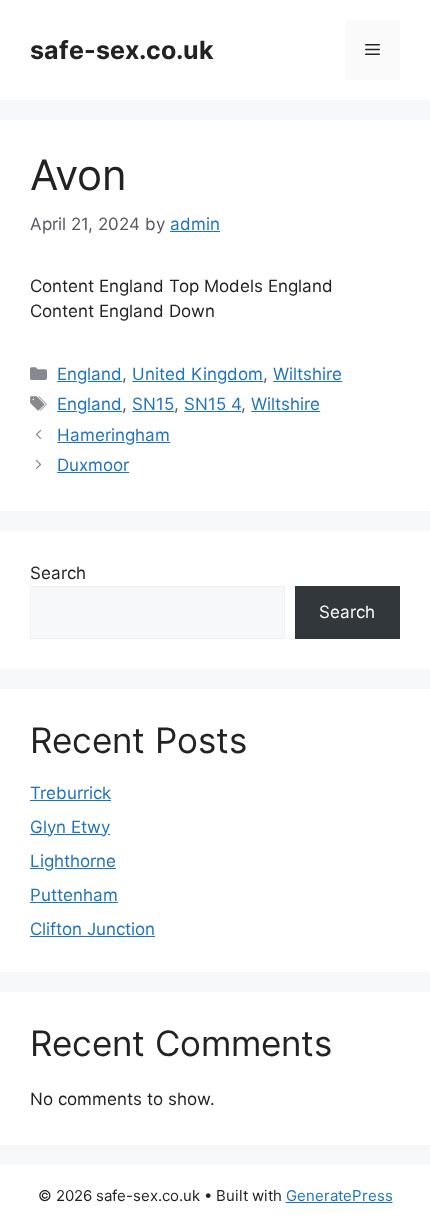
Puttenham (74, 895)
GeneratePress (339, 1195)
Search (58, 573)
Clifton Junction (92, 929)
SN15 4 (212, 404)
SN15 (153, 404)
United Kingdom (197, 374)
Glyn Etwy (70, 827)
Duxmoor (93, 465)
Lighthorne (73, 861)
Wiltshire (307, 374)
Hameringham (113, 435)
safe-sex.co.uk (122, 50)
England (89, 374)
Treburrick (70, 793)
